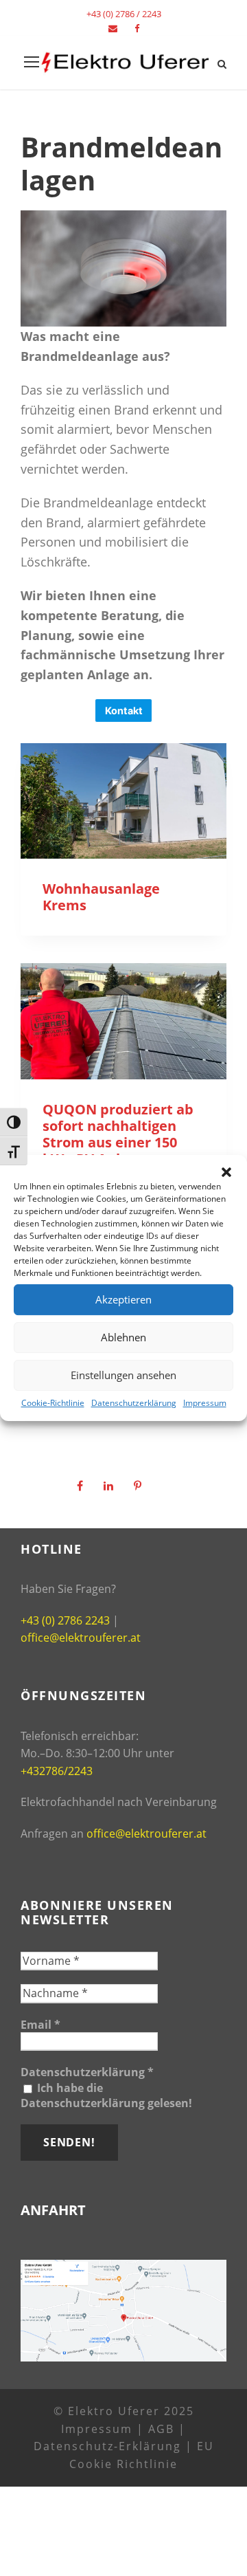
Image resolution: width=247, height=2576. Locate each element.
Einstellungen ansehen (123, 1375)
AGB (161, 2429)
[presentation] (123, 801)
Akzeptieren (123, 1299)
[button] (226, 1172)
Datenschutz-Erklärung (107, 2446)
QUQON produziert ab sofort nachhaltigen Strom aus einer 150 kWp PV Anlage (118, 1134)
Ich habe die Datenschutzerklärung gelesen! (106, 2095)
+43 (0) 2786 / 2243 (124, 14)
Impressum (205, 1403)
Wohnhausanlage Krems (101, 897)
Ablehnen (123, 1337)
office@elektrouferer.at (81, 1638)
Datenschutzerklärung (134, 1403)
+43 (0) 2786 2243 (65, 1620)
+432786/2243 (57, 1771)
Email (40, 2025)
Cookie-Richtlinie (53, 1403)
